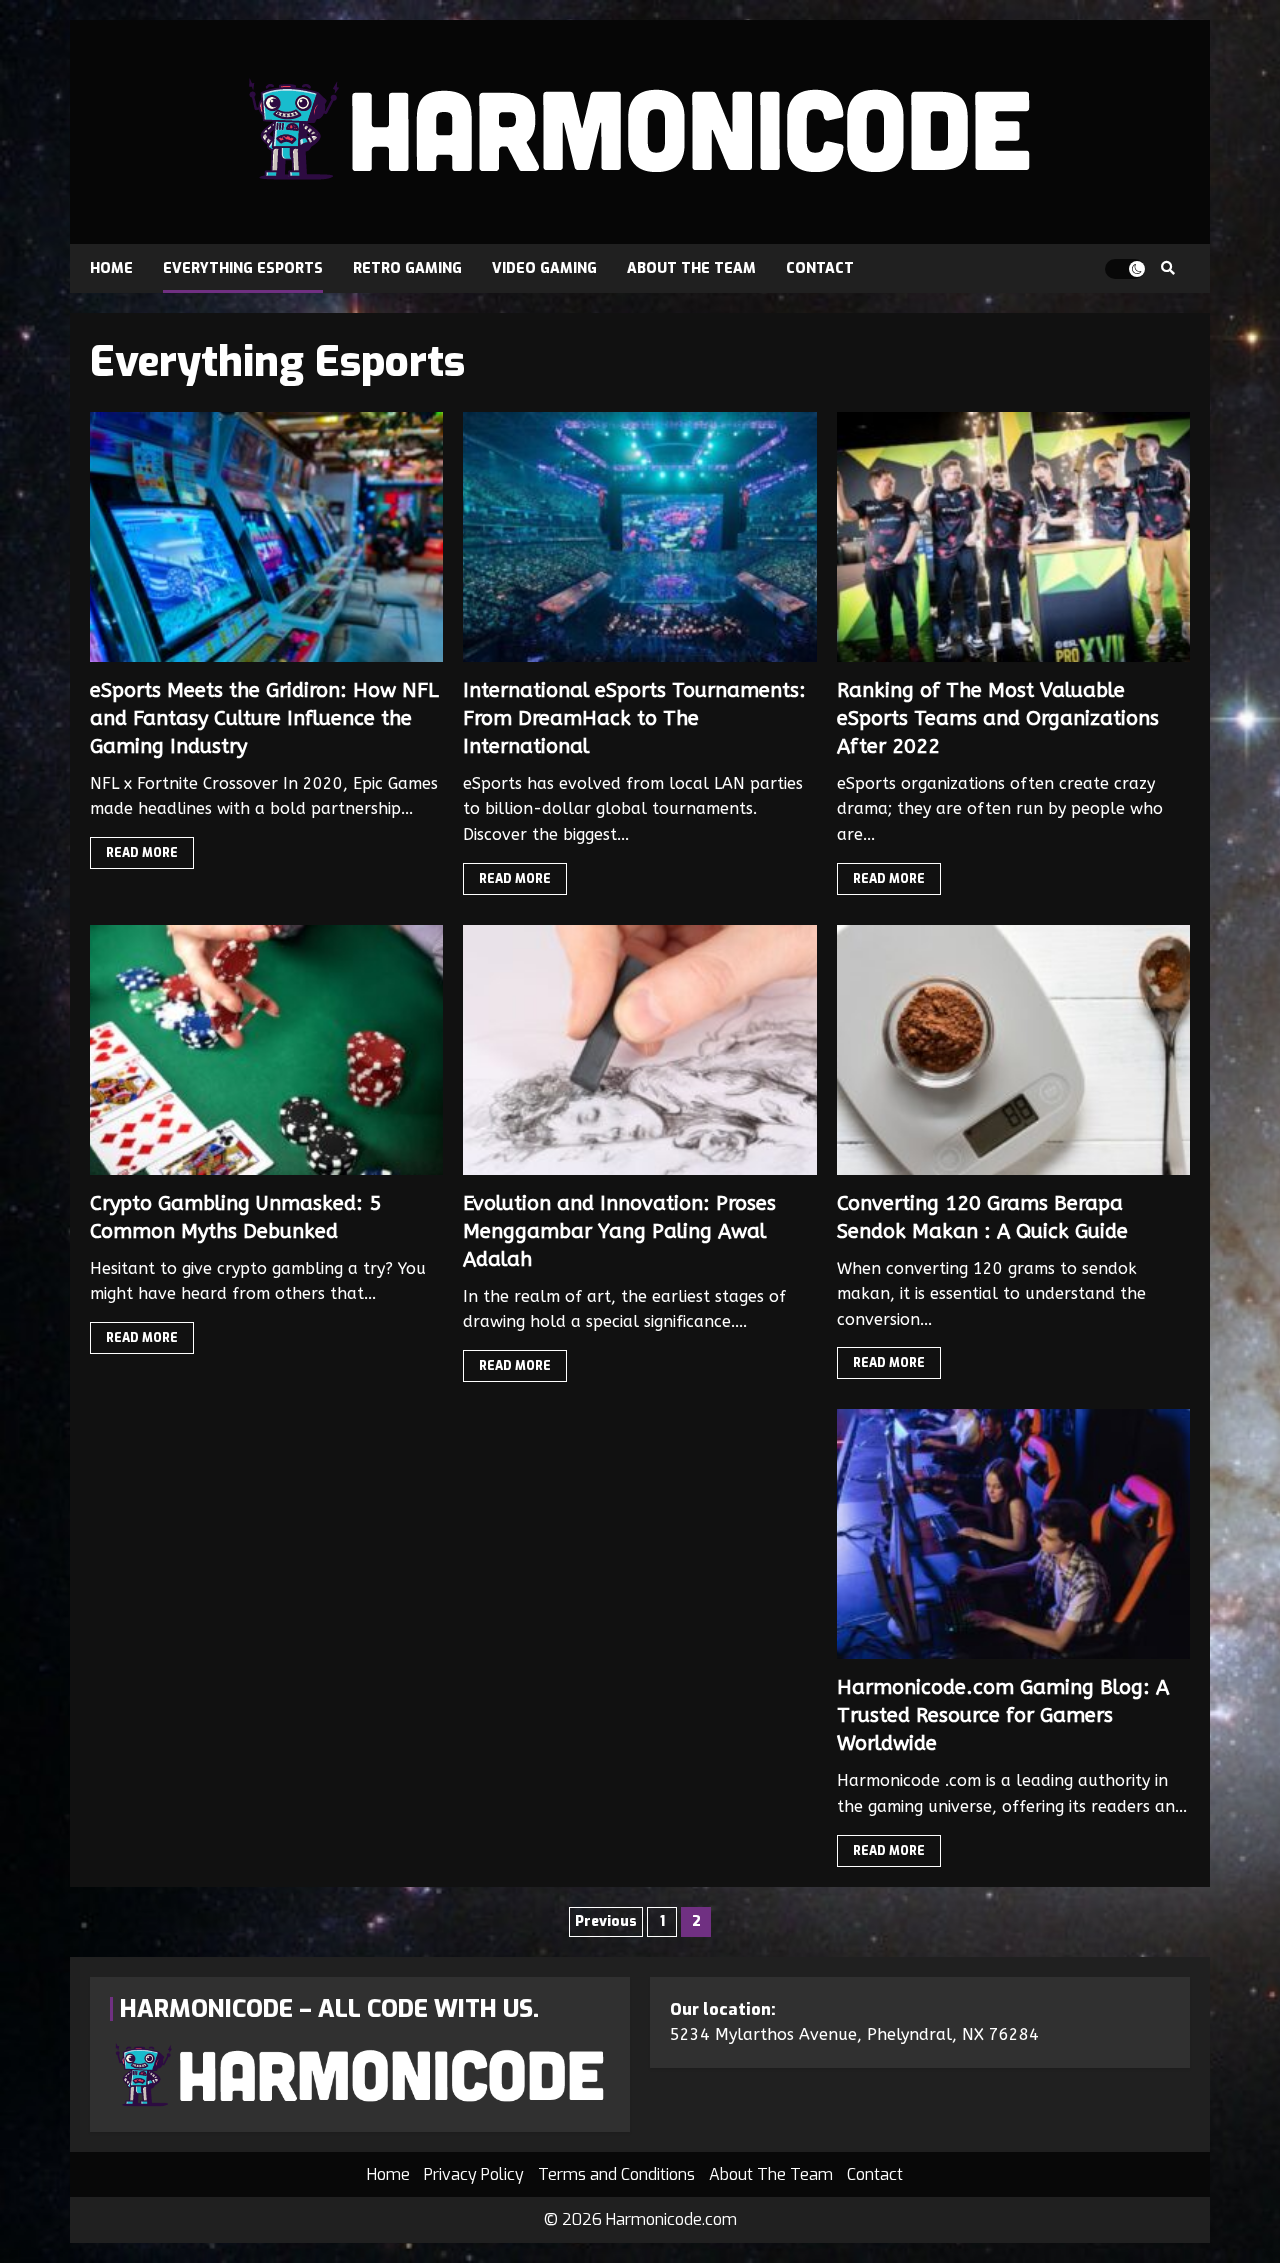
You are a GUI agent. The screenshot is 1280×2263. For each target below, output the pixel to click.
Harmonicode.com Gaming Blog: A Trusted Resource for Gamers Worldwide (1013, 1534)
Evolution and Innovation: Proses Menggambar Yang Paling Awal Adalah (639, 1050)
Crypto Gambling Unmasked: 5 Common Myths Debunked (266, 1050)
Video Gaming (544, 268)
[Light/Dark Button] (1125, 269)
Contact (820, 268)
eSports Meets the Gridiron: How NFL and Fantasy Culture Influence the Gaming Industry (266, 537)
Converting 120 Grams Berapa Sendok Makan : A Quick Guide (1013, 1050)
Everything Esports (243, 268)
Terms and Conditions (616, 2174)
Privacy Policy (474, 2174)
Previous (606, 1921)
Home (111, 268)
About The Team (691, 268)
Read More (142, 853)
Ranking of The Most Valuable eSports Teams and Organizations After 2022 (1013, 537)
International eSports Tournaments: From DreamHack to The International (639, 537)
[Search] (1167, 269)
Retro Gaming (407, 268)
